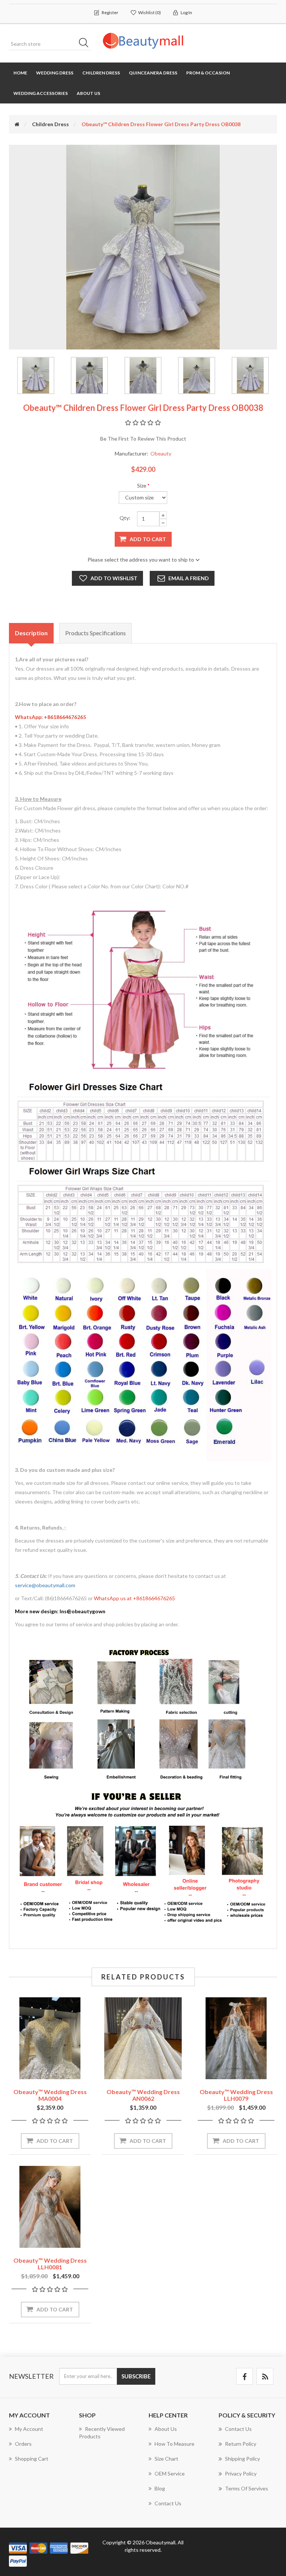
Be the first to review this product (143, 439)
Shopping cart (32, 2459)
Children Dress (101, 73)
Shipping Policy (242, 2459)
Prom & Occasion (208, 73)
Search (86, 44)
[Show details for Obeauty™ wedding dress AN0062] (143, 2038)
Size (142, 485)
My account (29, 2429)
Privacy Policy (241, 2473)
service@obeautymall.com (45, 1585)
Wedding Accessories (41, 93)
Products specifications (96, 633)
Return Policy (241, 2444)
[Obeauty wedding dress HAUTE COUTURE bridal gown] (50, 2038)
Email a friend (189, 578)
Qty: (125, 518)
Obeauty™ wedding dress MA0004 (50, 2095)
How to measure (174, 2444)
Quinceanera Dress (153, 73)
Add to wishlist (114, 578)
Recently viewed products (102, 2433)
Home (20, 73)
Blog (160, 2488)
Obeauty (161, 453)
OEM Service (170, 2473)
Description (31, 633)
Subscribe (136, 2376)
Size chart (166, 2459)
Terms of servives (247, 2488)
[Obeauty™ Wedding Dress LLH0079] (236, 2038)
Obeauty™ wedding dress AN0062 (143, 2095)
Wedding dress (55, 73)
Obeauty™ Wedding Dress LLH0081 (50, 2264)
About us (88, 93)
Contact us (168, 2503)
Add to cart (148, 539)
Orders (23, 2444)
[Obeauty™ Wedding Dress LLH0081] (50, 2207)
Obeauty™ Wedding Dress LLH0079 (236, 2095)
